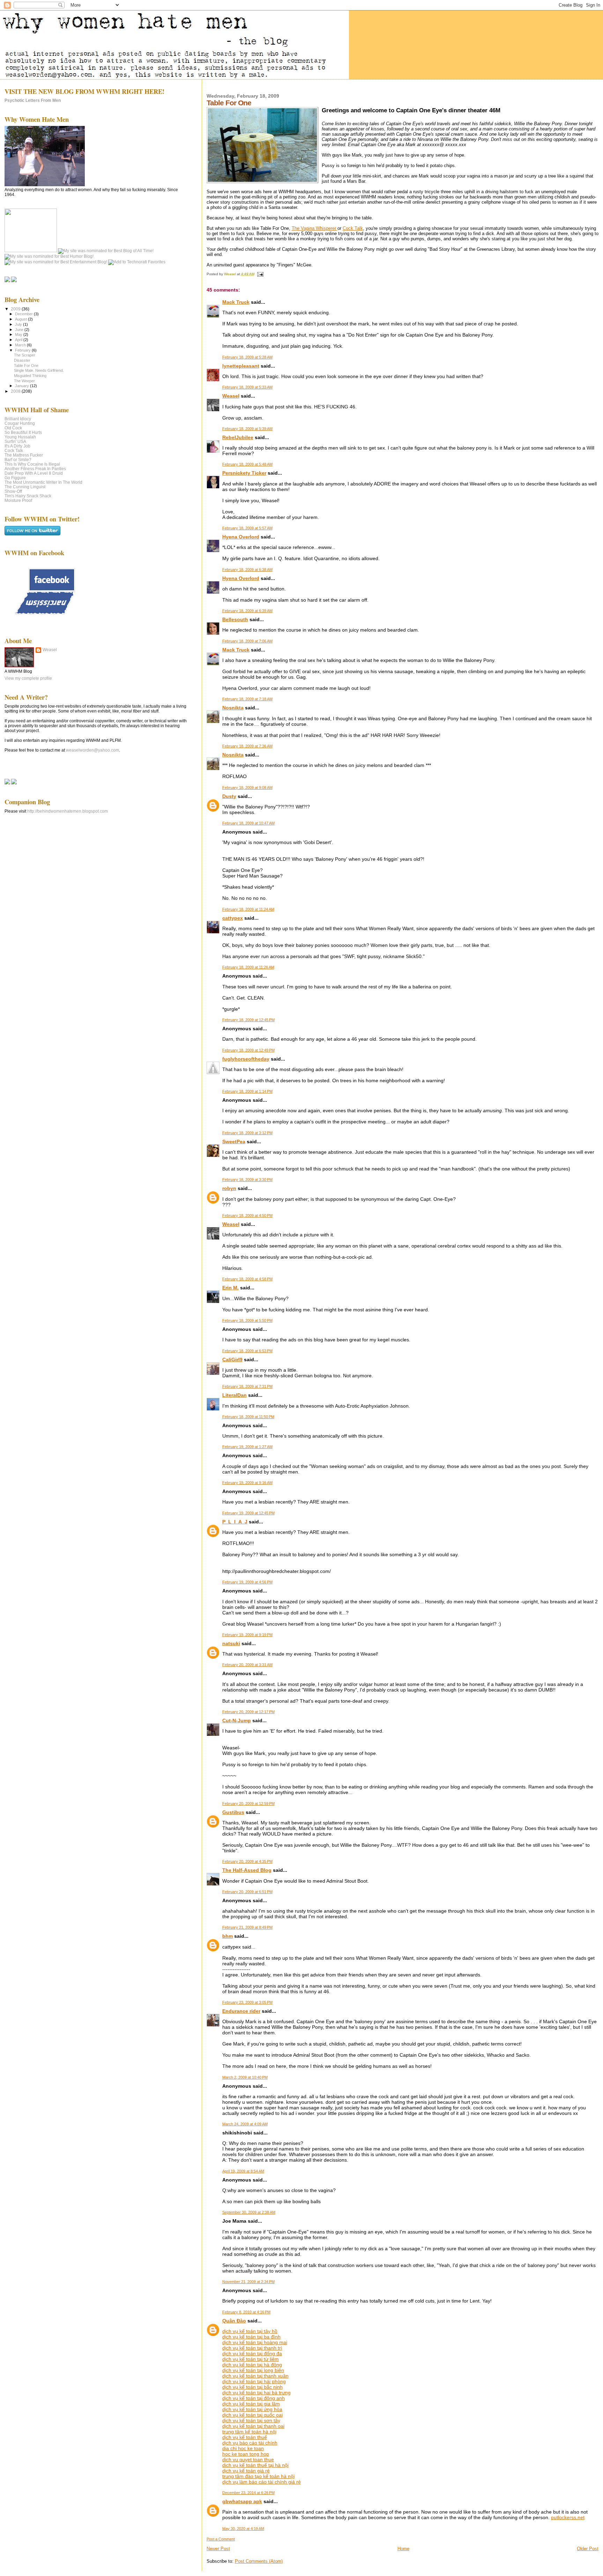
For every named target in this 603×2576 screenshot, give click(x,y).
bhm (228, 1936)
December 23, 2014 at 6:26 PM (248, 2493)
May (19, 334)
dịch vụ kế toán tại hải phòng (254, 2381)
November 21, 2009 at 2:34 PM (248, 2282)
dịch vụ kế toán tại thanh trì (252, 2348)
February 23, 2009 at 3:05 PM (247, 2002)
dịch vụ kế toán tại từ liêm (251, 2359)
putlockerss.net (568, 2517)
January (23, 386)
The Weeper (24, 381)
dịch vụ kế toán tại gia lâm (251, 2404)
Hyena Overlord (241, 537)
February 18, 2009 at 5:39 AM (247, 429)
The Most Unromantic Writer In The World (43, 482)
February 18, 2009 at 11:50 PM (248, 1417)
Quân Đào (234, 2321)
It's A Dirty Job (17, 446)
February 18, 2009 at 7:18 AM (247, 699)
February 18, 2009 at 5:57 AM (247, 528)
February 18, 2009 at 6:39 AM (247, 611)
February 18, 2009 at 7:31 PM (247, 1386)
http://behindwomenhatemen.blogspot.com (68, 811)
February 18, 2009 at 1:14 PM (247, 1091)
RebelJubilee (238, 437)
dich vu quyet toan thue (248, 2460)
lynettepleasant (241, 366)
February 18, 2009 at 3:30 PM (247, 1180)
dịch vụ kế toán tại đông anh (254, 2398)
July (19, 324)
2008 (16, 391)
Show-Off (13, 491)
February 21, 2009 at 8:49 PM (247, 1927)
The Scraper (25, 355)
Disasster (22, 360)
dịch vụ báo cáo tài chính (250, 2443)
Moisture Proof (18, 500)
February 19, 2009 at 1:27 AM (247, 1447)
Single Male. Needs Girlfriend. (39, 370)
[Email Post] (260, 274)
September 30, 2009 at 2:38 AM (249, 2212)
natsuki (231, 1643)
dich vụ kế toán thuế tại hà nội (255, 2465)
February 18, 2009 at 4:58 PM (247, 1279)
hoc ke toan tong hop (246, 2454)
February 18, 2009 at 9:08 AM (247, 788)
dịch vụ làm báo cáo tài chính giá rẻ (262, 2482)
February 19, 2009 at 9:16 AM (247, 1483)
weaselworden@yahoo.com (92, 750)
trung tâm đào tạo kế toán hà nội (258, 2476)
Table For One (26, 366)
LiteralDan (234, 1395)
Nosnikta (233, 708)
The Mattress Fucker (24, 455)
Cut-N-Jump (237, 1720)
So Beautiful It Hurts (23, 432)
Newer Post (218, 2549)
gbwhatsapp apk (242, 2501)
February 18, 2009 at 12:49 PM (248, 1050)
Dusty (229, 796)
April (19, 340)
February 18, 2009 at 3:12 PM (247, 1133)
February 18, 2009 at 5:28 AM (247, 357)
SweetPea (234, 1142)
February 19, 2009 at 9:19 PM (247, 1635)
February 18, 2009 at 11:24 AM (248, 909)
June (20, 330)
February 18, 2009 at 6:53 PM (247, 1351)
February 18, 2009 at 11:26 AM (248, 967)
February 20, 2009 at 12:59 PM (248, 1803)
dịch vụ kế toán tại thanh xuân (255, 2376)
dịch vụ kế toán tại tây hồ (250, 2331)
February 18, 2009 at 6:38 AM (247, 570)
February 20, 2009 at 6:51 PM (247, 1892)
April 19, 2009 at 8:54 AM (243, 2171)
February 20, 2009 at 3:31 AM (247, 1665)
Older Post (588, 2549)
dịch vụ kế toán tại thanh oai (253, 2426)
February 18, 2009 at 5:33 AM (247, 387)
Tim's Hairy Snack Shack (28, 496)
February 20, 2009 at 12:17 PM (248, 1712)
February (23, 350)
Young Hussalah (20, 437)
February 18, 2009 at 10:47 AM (248, 823)
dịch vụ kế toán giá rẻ (246, 2471)
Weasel (231, 396)
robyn (229, 1188)
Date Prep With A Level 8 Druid (34, 473)
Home (403, 2549)
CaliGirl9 (232, 1359)
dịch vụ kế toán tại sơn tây (251, 2420)
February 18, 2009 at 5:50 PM (247, 1320)
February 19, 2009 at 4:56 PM (247, 1582)
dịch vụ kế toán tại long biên (253, 2370)
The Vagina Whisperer (315, 228)
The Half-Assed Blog (247, 1870)
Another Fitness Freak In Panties (35, 469)
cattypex (233, 918)
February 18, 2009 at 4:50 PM (247, 1215)
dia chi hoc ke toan (243, 2448)
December (24, 314)
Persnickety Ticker (244, 473)
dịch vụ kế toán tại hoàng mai (255, 2342)
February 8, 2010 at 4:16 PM (246, 2312)
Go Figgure (15, 478)
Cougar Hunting (20, 423)
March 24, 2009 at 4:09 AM (245, 2124)
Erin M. (230, 1288)
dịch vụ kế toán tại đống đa (252, 2353)
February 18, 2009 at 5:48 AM (247, 464)
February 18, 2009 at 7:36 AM (247, 746)
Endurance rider (241, 2011)
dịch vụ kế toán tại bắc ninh (252, 2387)
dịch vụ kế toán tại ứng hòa (252, 2409)
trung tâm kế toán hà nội (249, 2432)
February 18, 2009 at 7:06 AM (247, 641)
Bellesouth (235, 619)
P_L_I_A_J (235, 1522)
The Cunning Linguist (25, 487)
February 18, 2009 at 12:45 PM (248, 1020)
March (21, 345)
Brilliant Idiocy (18, 419)
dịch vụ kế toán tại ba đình (251, 2337)
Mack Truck (236, 302)
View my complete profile (28, 678)
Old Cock (13, 428)
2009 (16, 309)
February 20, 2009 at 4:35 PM (247, 1861)
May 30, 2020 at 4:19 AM (243, 2529)
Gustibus (233, 1812)
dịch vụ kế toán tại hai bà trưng (256, 2393)
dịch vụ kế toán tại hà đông (252, 2365)
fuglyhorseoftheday (246, 1059)
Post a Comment (221, 2539)
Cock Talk (353, 228)
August (21, 319)
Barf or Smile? (18, 460)
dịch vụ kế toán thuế (245, 2437)
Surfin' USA (15, 441)
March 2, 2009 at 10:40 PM (245, 2077)
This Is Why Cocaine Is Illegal (32, 464)
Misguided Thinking (30, 376)
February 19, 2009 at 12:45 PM (248, 1513)
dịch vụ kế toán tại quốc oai (252, 2415)
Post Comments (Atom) (259, 2561)
